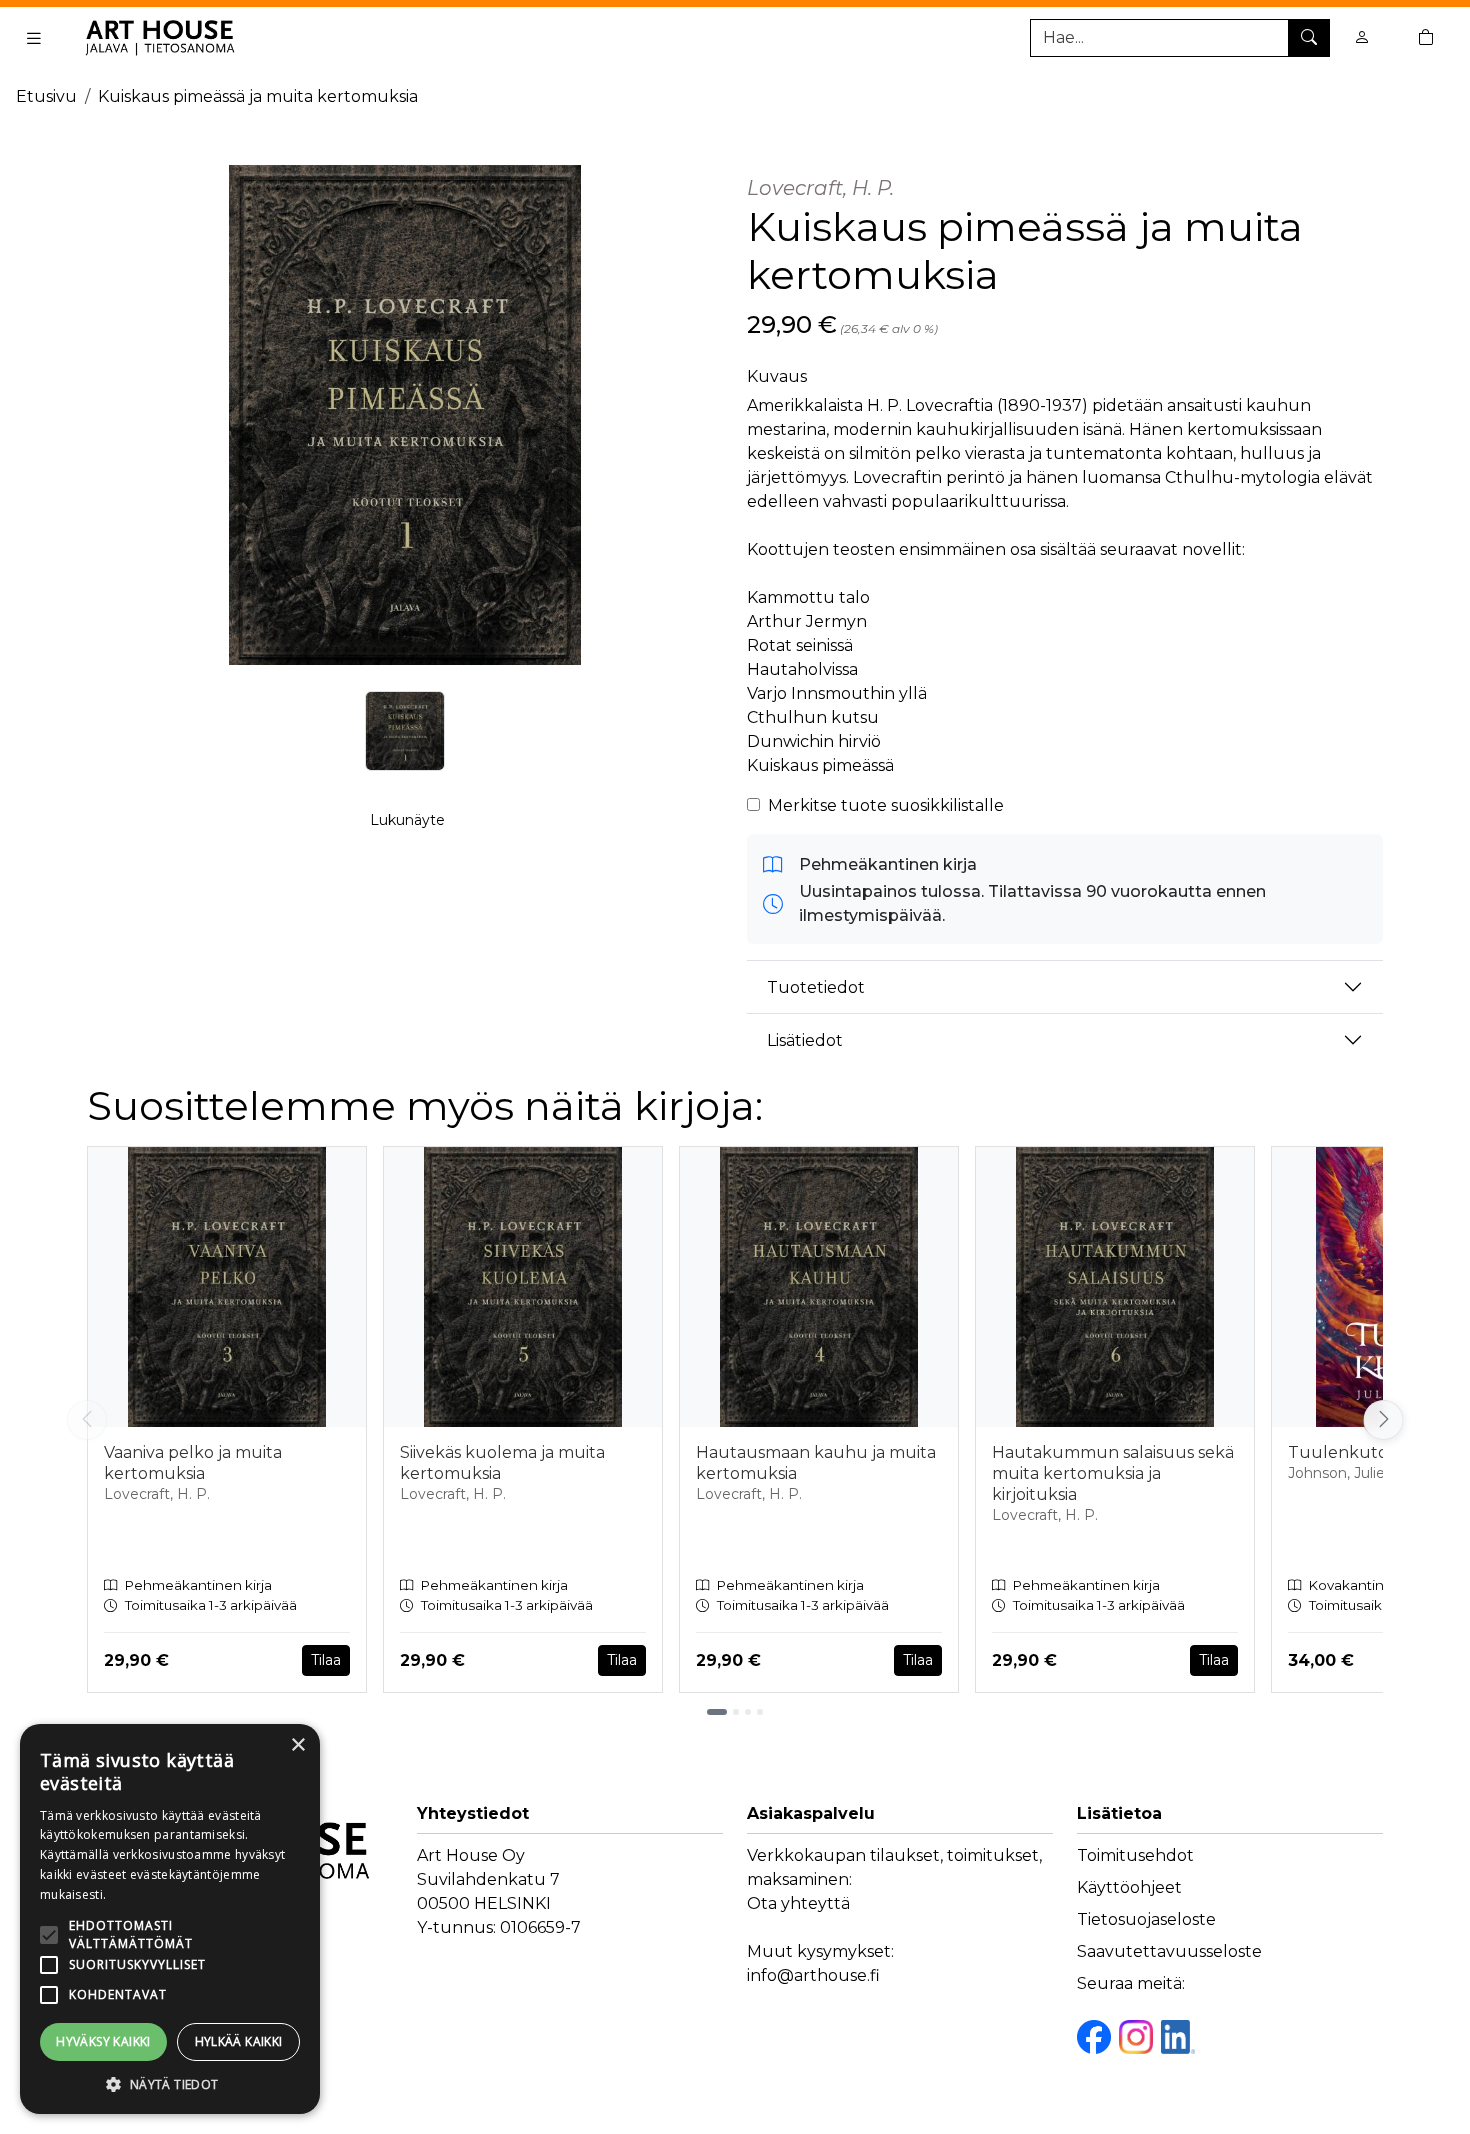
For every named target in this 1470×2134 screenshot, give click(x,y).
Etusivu (46, 96)
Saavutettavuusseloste (1169, 1951)
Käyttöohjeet (1129, 1887)
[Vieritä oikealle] (1388, 1420)
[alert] (170, 1919)
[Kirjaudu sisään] (1362, 37)
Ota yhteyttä (798, 1903)
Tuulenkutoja (1344, 1452)
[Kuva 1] (405, 731)
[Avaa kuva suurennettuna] (405, 415)
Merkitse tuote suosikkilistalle (886, 805)
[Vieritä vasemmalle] (87, 1420)
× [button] (297, 1745)
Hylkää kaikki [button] (239, 2041)
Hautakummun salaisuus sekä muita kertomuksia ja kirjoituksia (1113, 1473)
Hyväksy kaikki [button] (103, 2041)
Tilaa (326, 1660)
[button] (170, 2084)
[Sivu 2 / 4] (736, 1712)
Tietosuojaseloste (1146, 1919)
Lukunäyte (407, 820)
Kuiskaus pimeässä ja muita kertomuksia (258, 96)
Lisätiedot (805, 1040)
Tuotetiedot (816, 987)
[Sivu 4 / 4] (760, 1712)
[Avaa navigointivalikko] (34, 38)
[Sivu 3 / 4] (748, 1712)
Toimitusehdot (1135, 1855)
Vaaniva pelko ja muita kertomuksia (193, 1463)
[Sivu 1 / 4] (717, 1712)
